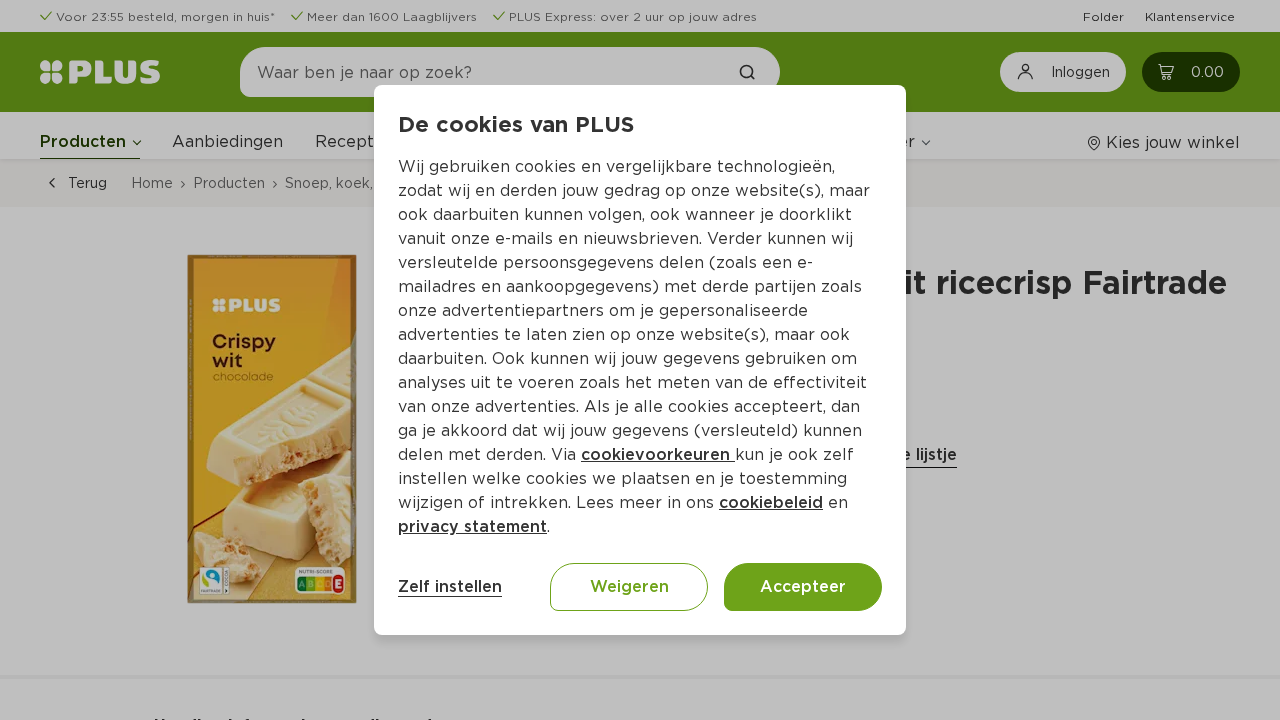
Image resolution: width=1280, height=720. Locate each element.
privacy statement (472, 526)
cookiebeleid (771, 502)
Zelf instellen (450, 586)
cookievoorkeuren (658, 454)
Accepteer (803, 586)
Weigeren (629, 586)
